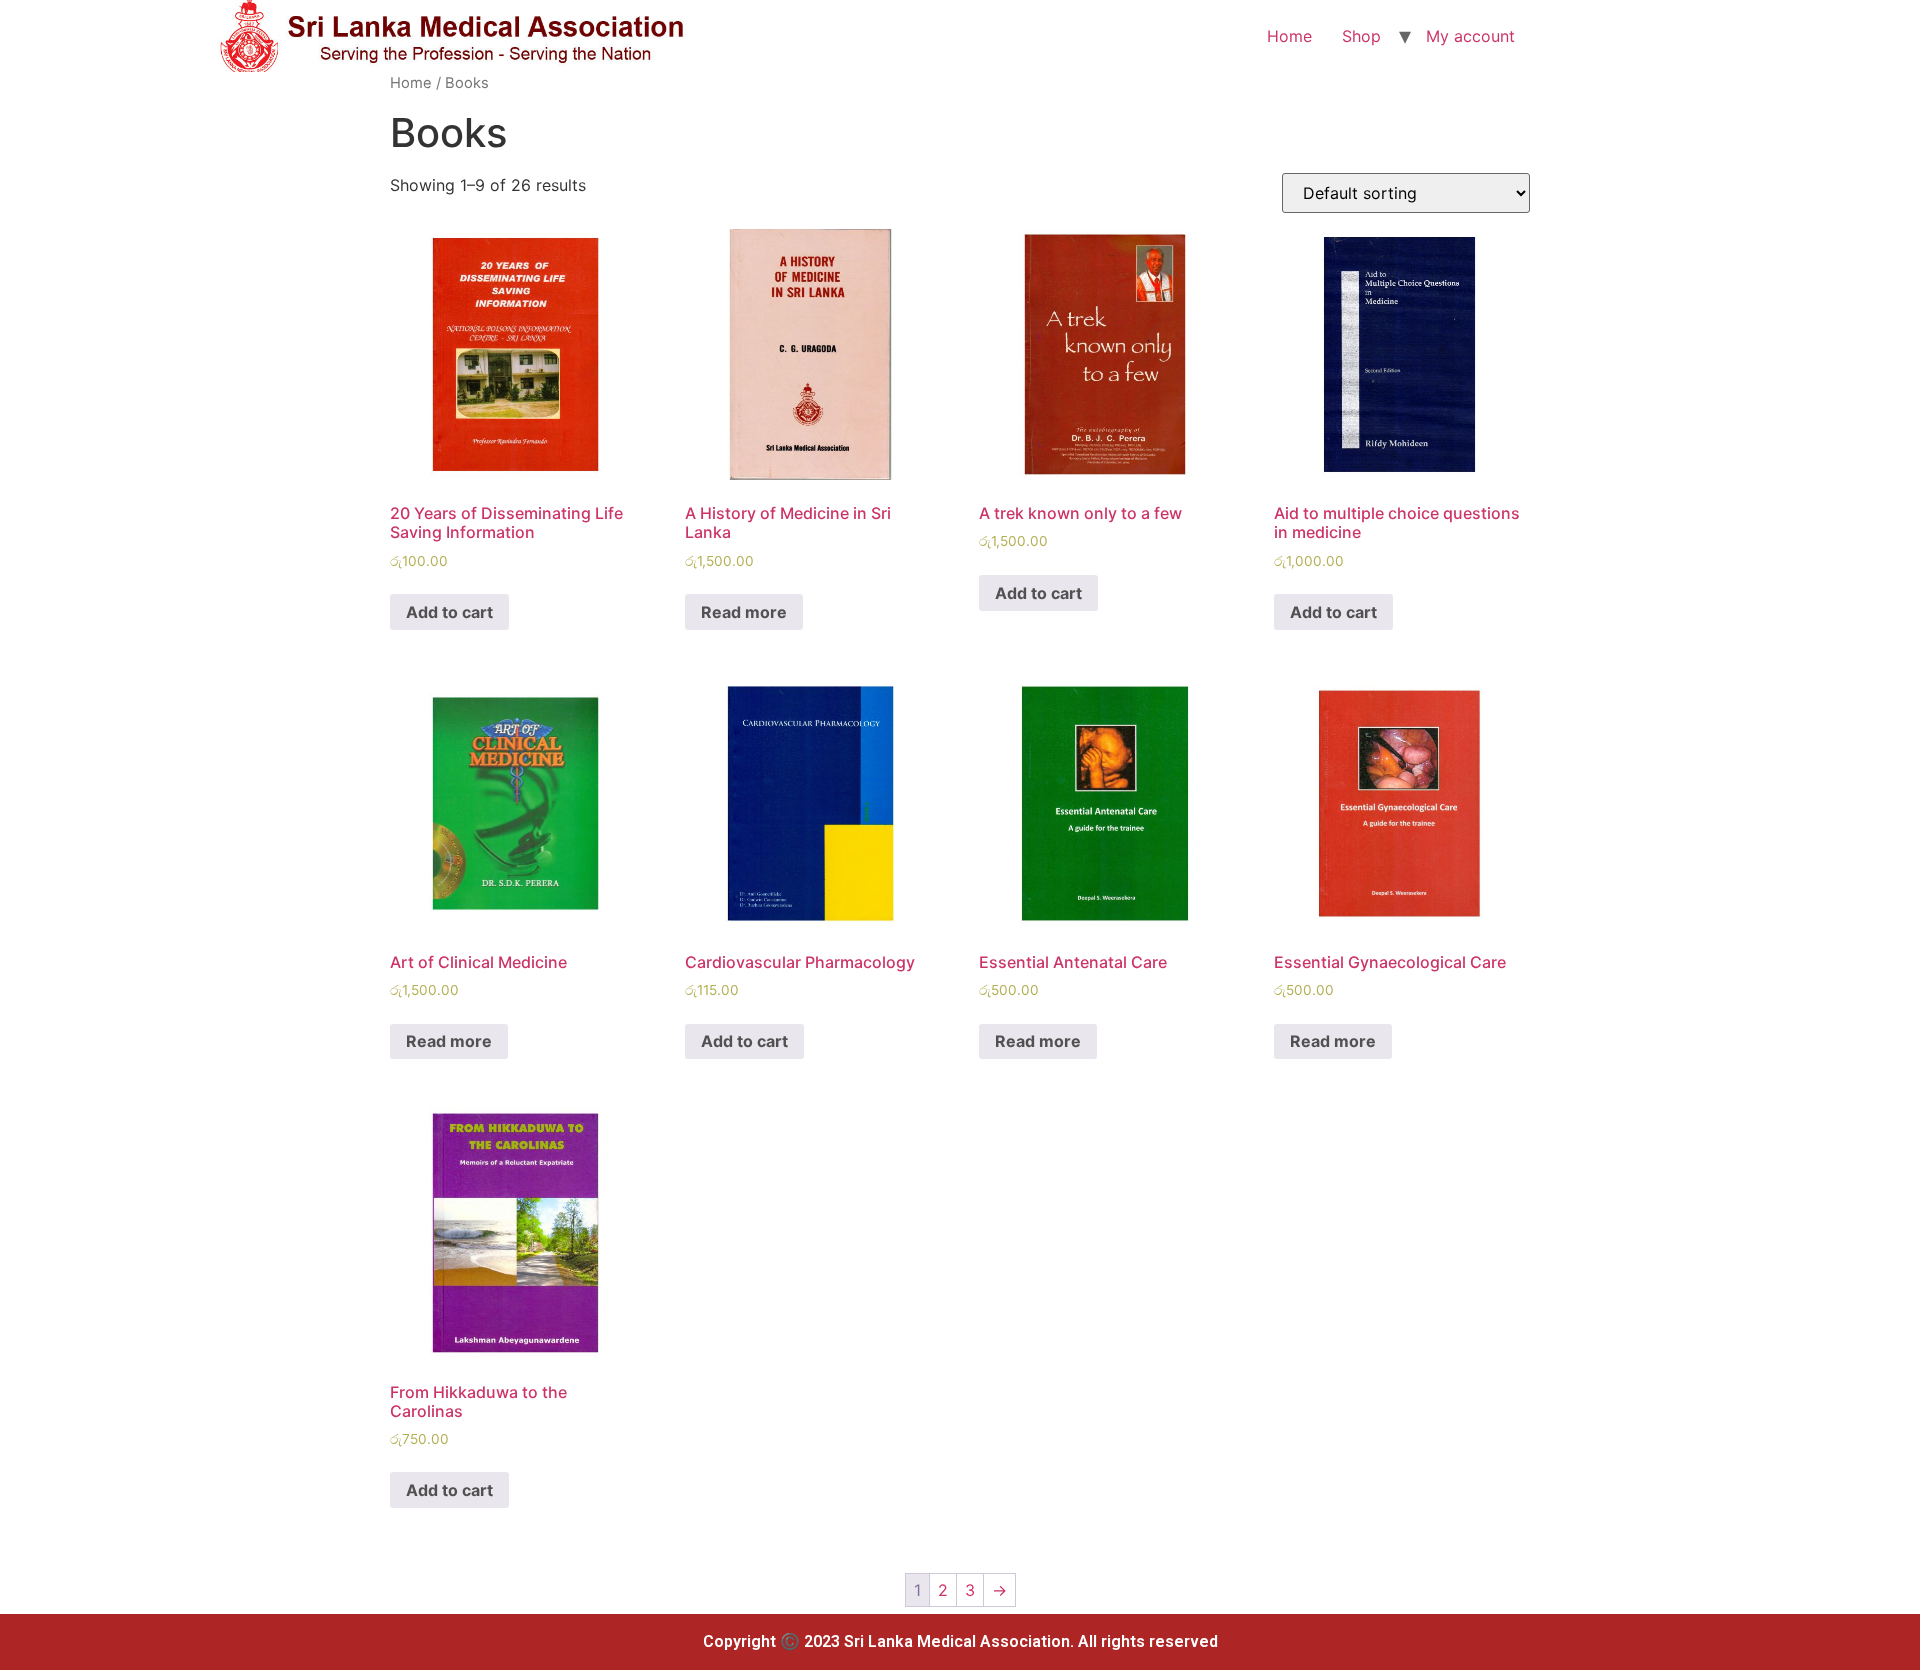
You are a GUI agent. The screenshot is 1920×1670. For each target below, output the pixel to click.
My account (1470, 36)
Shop (1361, 36)
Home (1289, 36)
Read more (744, 612)
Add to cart (449, 612)
